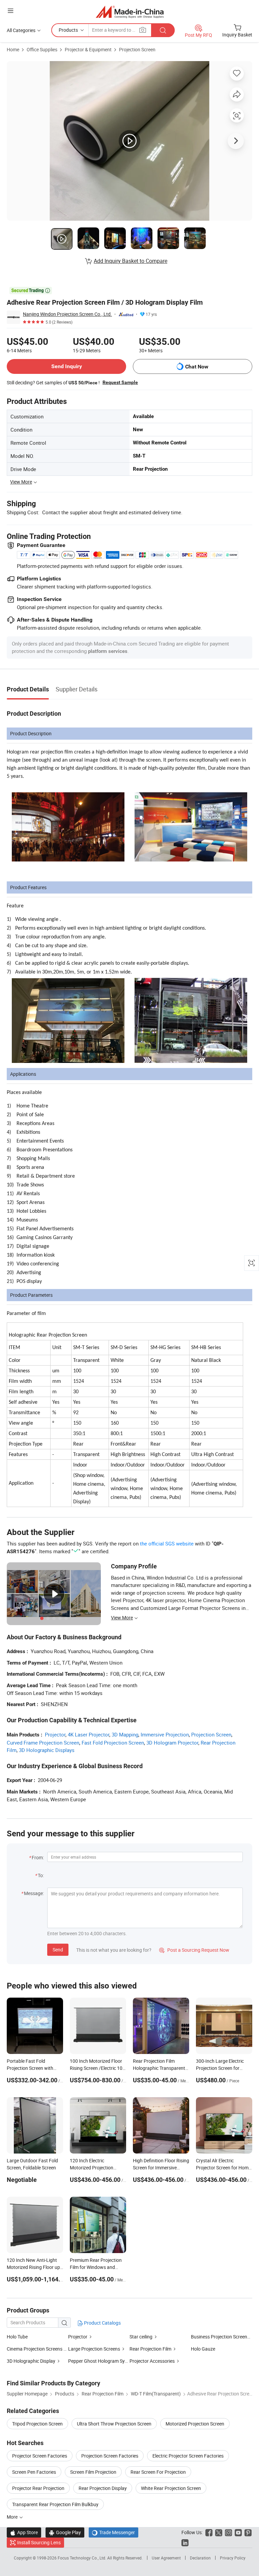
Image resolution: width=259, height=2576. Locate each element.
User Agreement (166, 2558)
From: (38, 1857)
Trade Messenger (113, 2532)
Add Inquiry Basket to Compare (131, 261)
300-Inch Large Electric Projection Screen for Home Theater (220, 2068)
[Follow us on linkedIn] (185, 2542)
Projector (55, 1734)
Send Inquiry (67, 366)
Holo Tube (17, 2337)
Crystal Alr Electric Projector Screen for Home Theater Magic (223, 2168)
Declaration (200, 2558)
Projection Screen (137, 49)
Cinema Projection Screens (35, 2349)
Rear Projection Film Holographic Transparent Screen (159, 2068)
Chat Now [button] (197, 367)
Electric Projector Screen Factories (188, 2456)
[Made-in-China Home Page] (130, 12)
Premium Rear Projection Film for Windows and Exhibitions (96, 2267)
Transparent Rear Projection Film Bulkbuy (55, 2504)
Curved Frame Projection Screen (43, 1743)
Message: (34, 1893)
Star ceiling (141, 2337)
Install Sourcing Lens (39, 2542)
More (13, 2517)
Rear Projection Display (103, 2488)
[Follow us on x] (219, 2532)
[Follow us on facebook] (209, 2532)
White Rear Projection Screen (171, 2488)
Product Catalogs (102, 2323)
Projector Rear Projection (38, 2488)
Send (58, 1950)
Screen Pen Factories (34, 2472)
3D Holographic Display (31, 2361)
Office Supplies (42, 49)
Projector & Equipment (88, 49)
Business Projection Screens (220, 2337)
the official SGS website (167, 1543)
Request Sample (120, 382)
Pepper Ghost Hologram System (99, 2361)
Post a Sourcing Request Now (194, 1950)
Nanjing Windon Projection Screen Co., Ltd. (67, 314)
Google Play (65, 2532)
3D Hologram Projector (172, 1743)
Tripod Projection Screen (37, 2424)
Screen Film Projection (93, 2472)
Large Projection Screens (94, 2349)
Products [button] (68, 30)
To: (41, 1875)
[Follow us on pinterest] (248, 2532)
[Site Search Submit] (163, 30)
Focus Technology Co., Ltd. (82, 2558)
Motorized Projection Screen (195, 2424)
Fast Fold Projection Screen (113, 1743)
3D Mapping (125, 1734)
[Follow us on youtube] (238, 2532)
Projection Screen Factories (110, 2456)
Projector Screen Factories (40, 2456)
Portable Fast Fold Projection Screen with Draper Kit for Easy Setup (33, 2068)
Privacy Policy (233, 2558)
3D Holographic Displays (47, 1750)
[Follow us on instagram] (228, 2532)
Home (13, 49)
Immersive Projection (165, 1734)
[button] (10, 11)
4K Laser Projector (89, 1734)
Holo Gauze (203, 2349)
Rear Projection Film (150, 2349)
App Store (24, 2532)
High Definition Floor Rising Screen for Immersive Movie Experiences (161, 2168)
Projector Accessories (152, 2361)
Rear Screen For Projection (158, 2472)
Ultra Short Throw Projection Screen (114, 2424)
